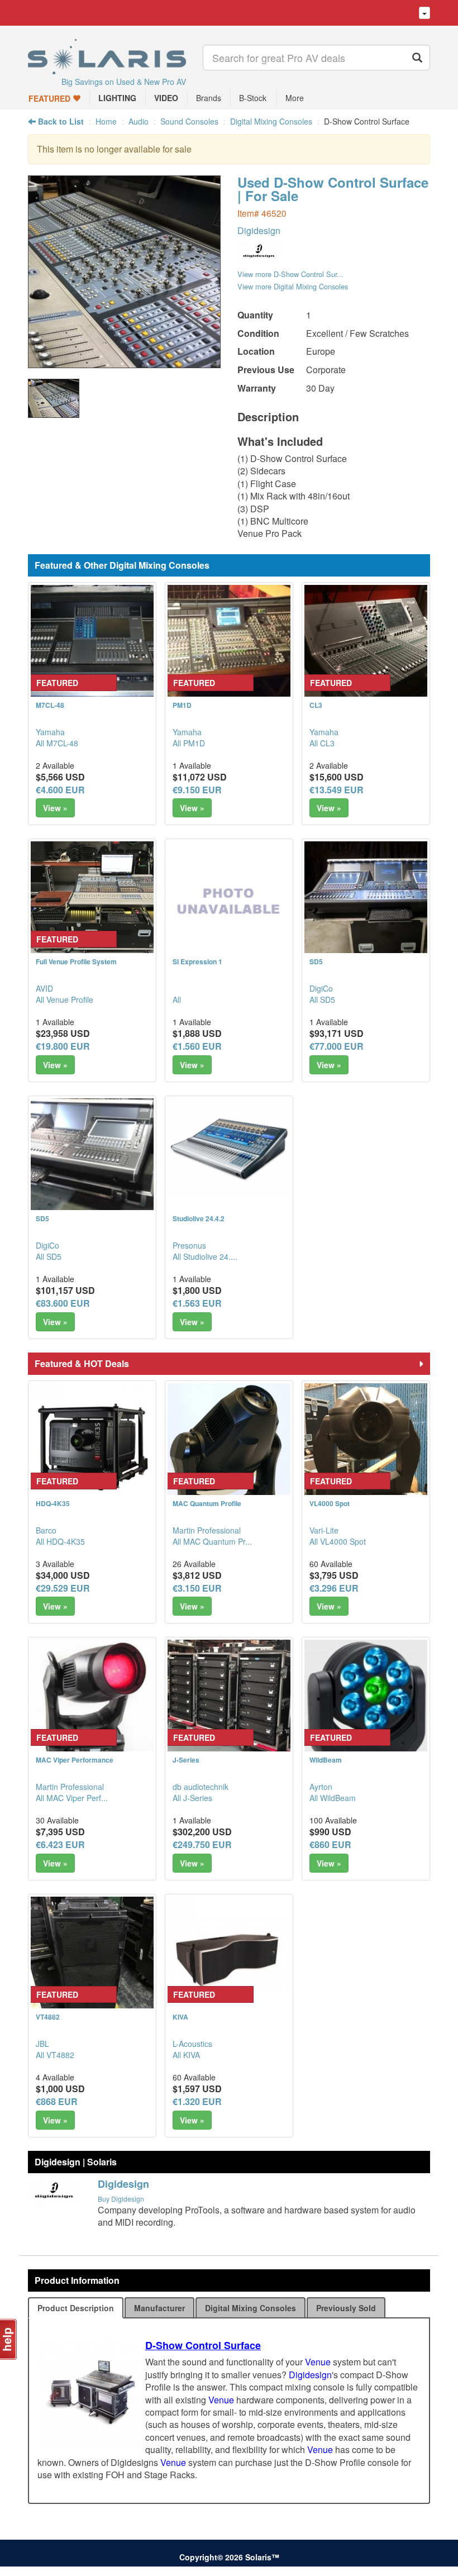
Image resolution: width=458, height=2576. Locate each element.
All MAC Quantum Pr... (212, 1541)
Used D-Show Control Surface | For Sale (333, 189)
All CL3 (322, 743)
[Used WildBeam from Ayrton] (366, 1701)
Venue (318, 2362)
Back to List (60, 121)
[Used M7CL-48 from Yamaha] (92, 646)
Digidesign (259, 230)
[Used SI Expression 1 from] (229, 903)
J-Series (186, 1760)
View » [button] (55, 808)
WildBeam (326, 1760)
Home (106, 121)
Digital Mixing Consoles (271, 121)
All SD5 (322, 999)
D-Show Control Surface (203, 2345)
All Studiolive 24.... (205, 1256)
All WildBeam (333, 1798)
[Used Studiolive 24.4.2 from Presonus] (229, 1148)
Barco (46, 1530)
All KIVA (186, 2055)
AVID (44, 988)
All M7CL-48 (57, 743)
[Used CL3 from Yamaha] (366, 646)
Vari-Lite (324, 1530)
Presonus (189, 1245)
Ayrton (321, 1787)
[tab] (76, 2308)
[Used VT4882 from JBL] (92, 1958)
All (177, 999)
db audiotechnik (201, 1787)
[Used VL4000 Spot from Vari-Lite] (366, 1445)
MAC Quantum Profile (207, 1503)
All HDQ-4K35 (60, 1541)
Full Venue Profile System (76, 961)
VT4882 (48, 2017)
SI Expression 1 (197, 961)
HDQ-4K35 (53, 1503)
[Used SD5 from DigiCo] (366, 903)
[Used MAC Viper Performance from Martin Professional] (92, 1701)
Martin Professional (207, 1530)
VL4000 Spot (330, 1503)
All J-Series (192, 1798)
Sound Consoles (189, 121)
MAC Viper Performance (75, 1760)
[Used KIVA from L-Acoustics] (229, 1958)
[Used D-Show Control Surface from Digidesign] (124, 362)
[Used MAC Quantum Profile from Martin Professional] (229, 1445)
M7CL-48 (50, 705)
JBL (42, 2044)
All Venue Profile (65, 999)
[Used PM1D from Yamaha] (229, 646)
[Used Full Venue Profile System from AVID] (92, 903)
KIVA (180, 2017)
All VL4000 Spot (338, 1541)
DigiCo (321, 988)
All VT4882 (55, 2055)
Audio (139, 121)
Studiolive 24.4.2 (199, 1218)
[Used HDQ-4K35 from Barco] (92, 1445)
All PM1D (189, 743)
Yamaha (50, 732)
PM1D (182, 705)
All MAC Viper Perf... (72, 1798)
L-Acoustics (192, 2044)
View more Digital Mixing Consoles (293, 286)
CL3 (316, 705)
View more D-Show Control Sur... (290, 274)
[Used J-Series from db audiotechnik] (229, 1701)
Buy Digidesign (121, 2199)
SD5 (316, 961)
